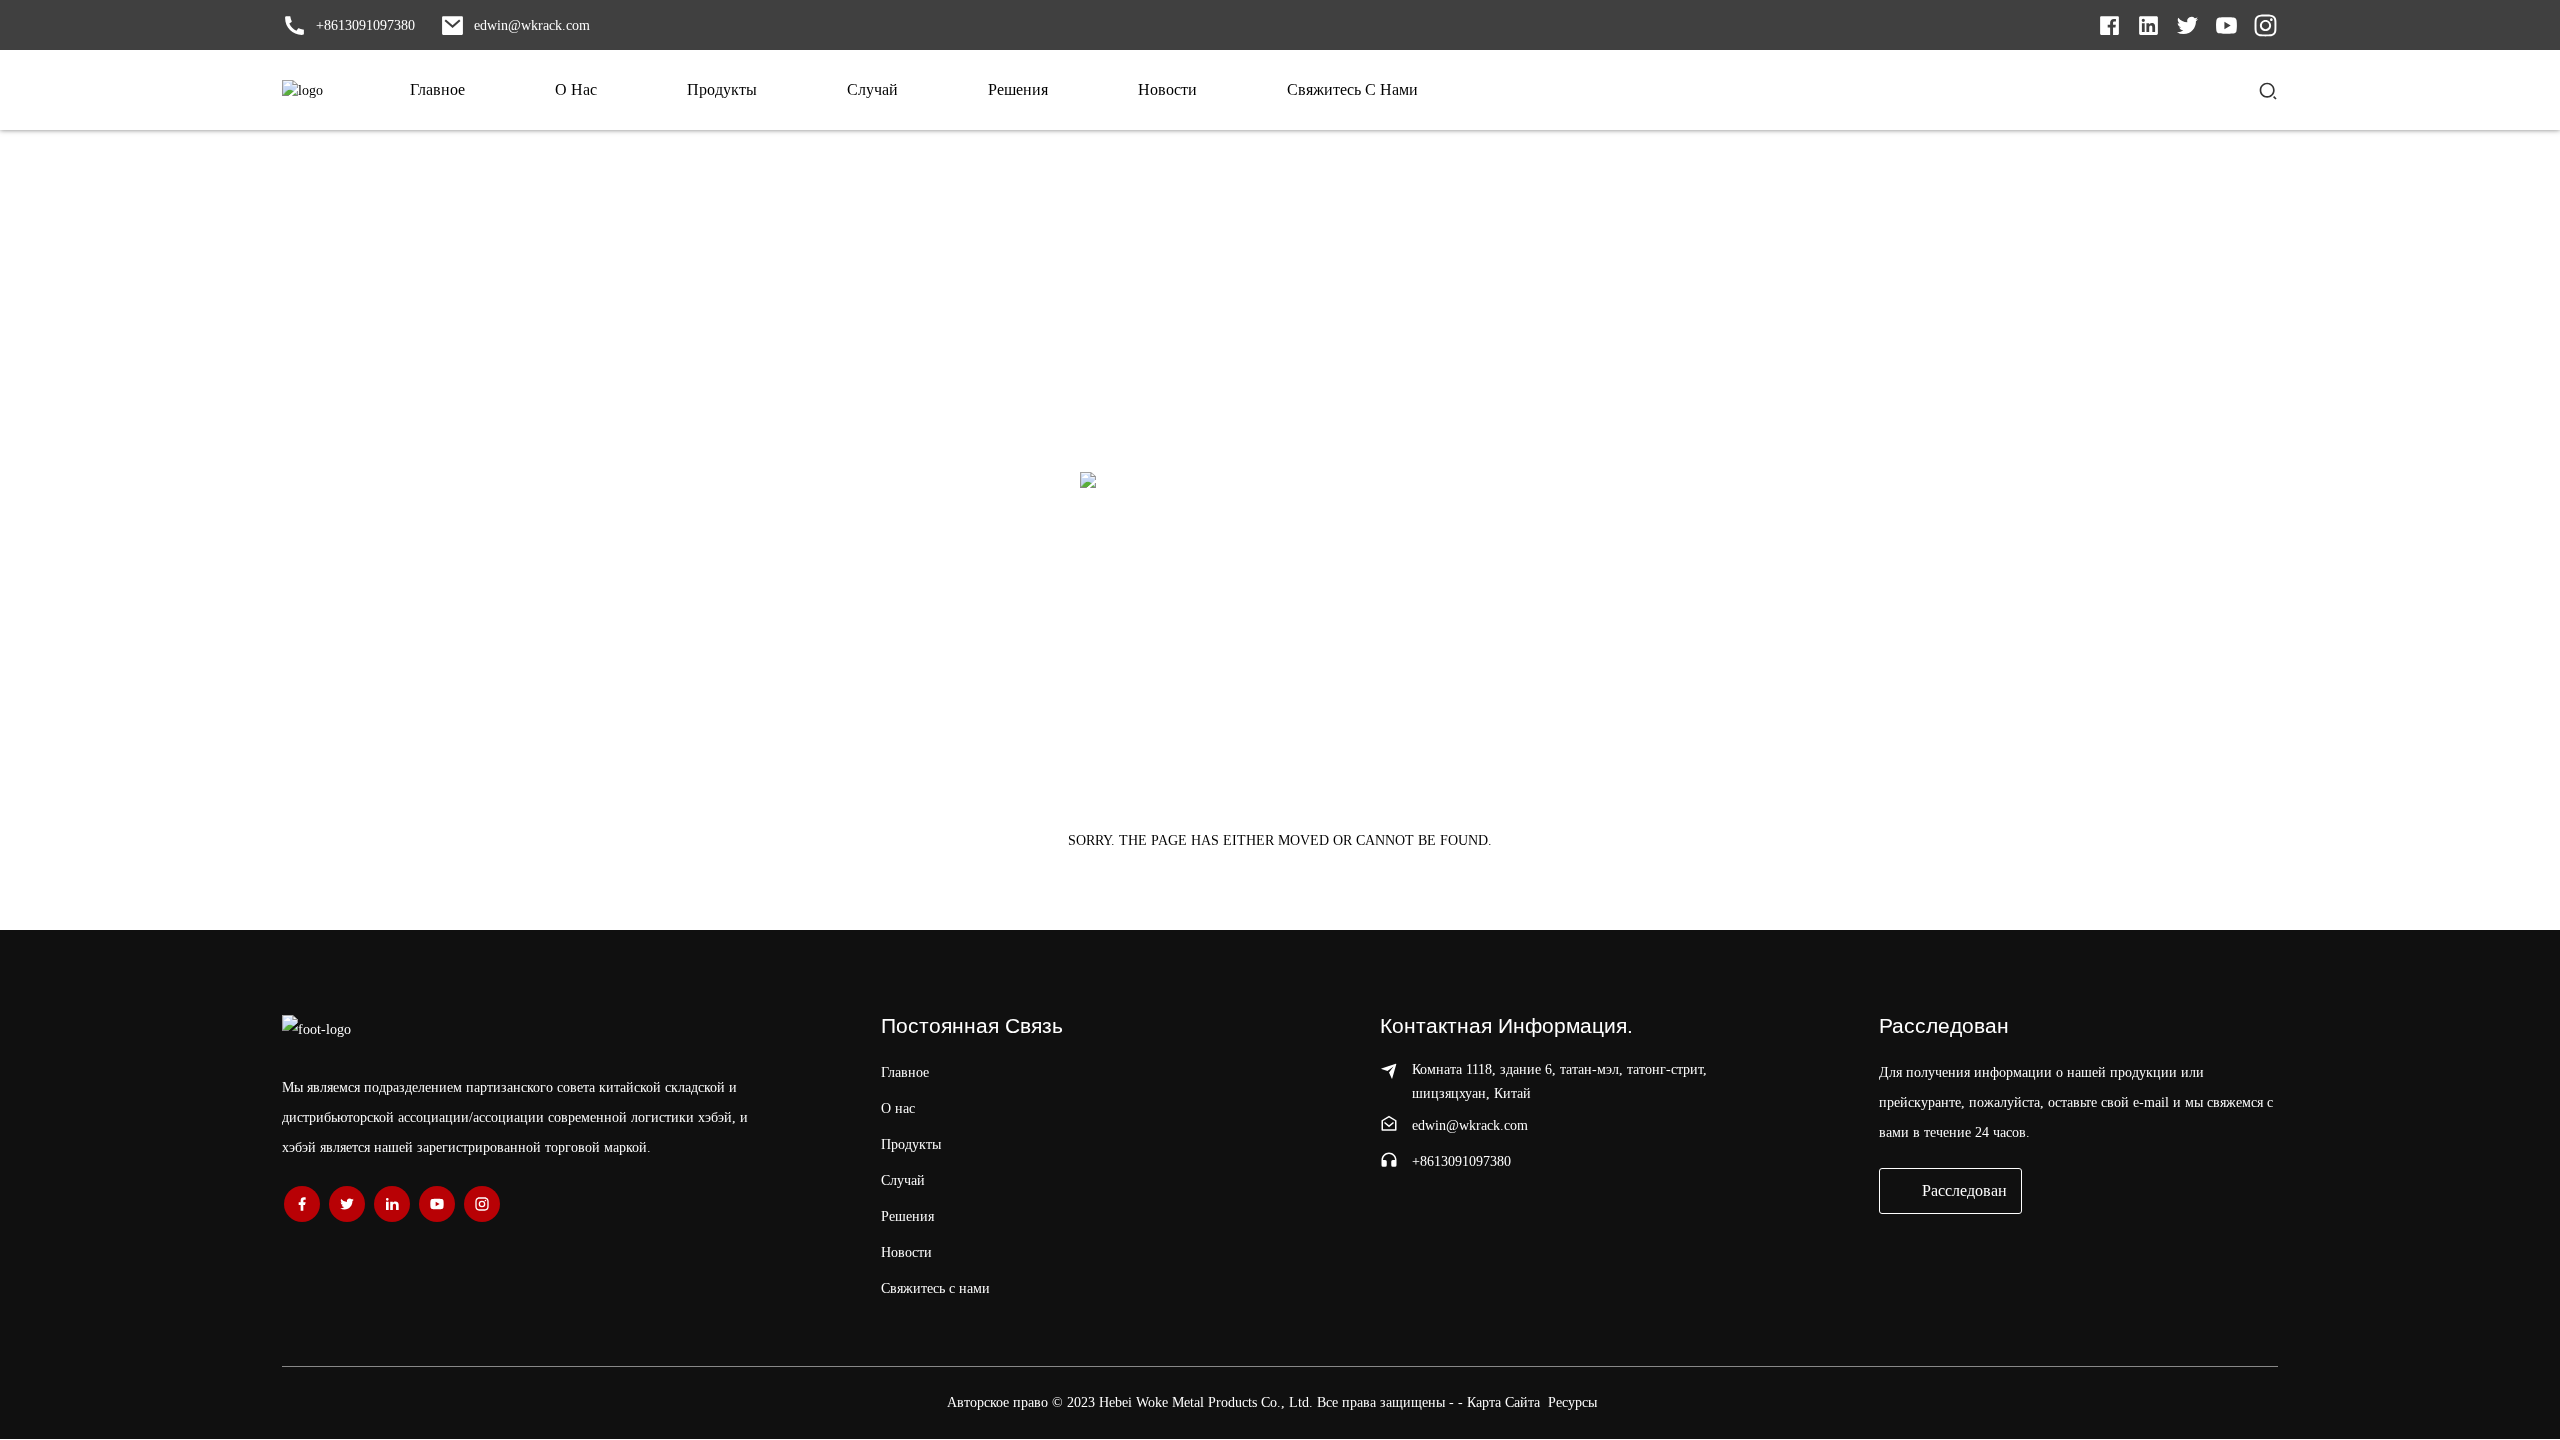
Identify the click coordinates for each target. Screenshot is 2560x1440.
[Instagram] (2265, 23)
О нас (898, 1108)
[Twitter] (2148, 23)
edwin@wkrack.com (1470, 1125)
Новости (906, 1252)
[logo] (302, 90)
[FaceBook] (302, 1204)
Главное (905, 1072)
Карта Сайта (1503, 1402)
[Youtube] (2226, 23)
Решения (907, 1216)
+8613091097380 (1461, 1161)
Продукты (911, 1144)
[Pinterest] (392, 1204)
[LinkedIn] (2109, 23)
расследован (1964, 1190)
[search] (2268, 90)
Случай (903, 1180)
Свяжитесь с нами (935, 1288)
